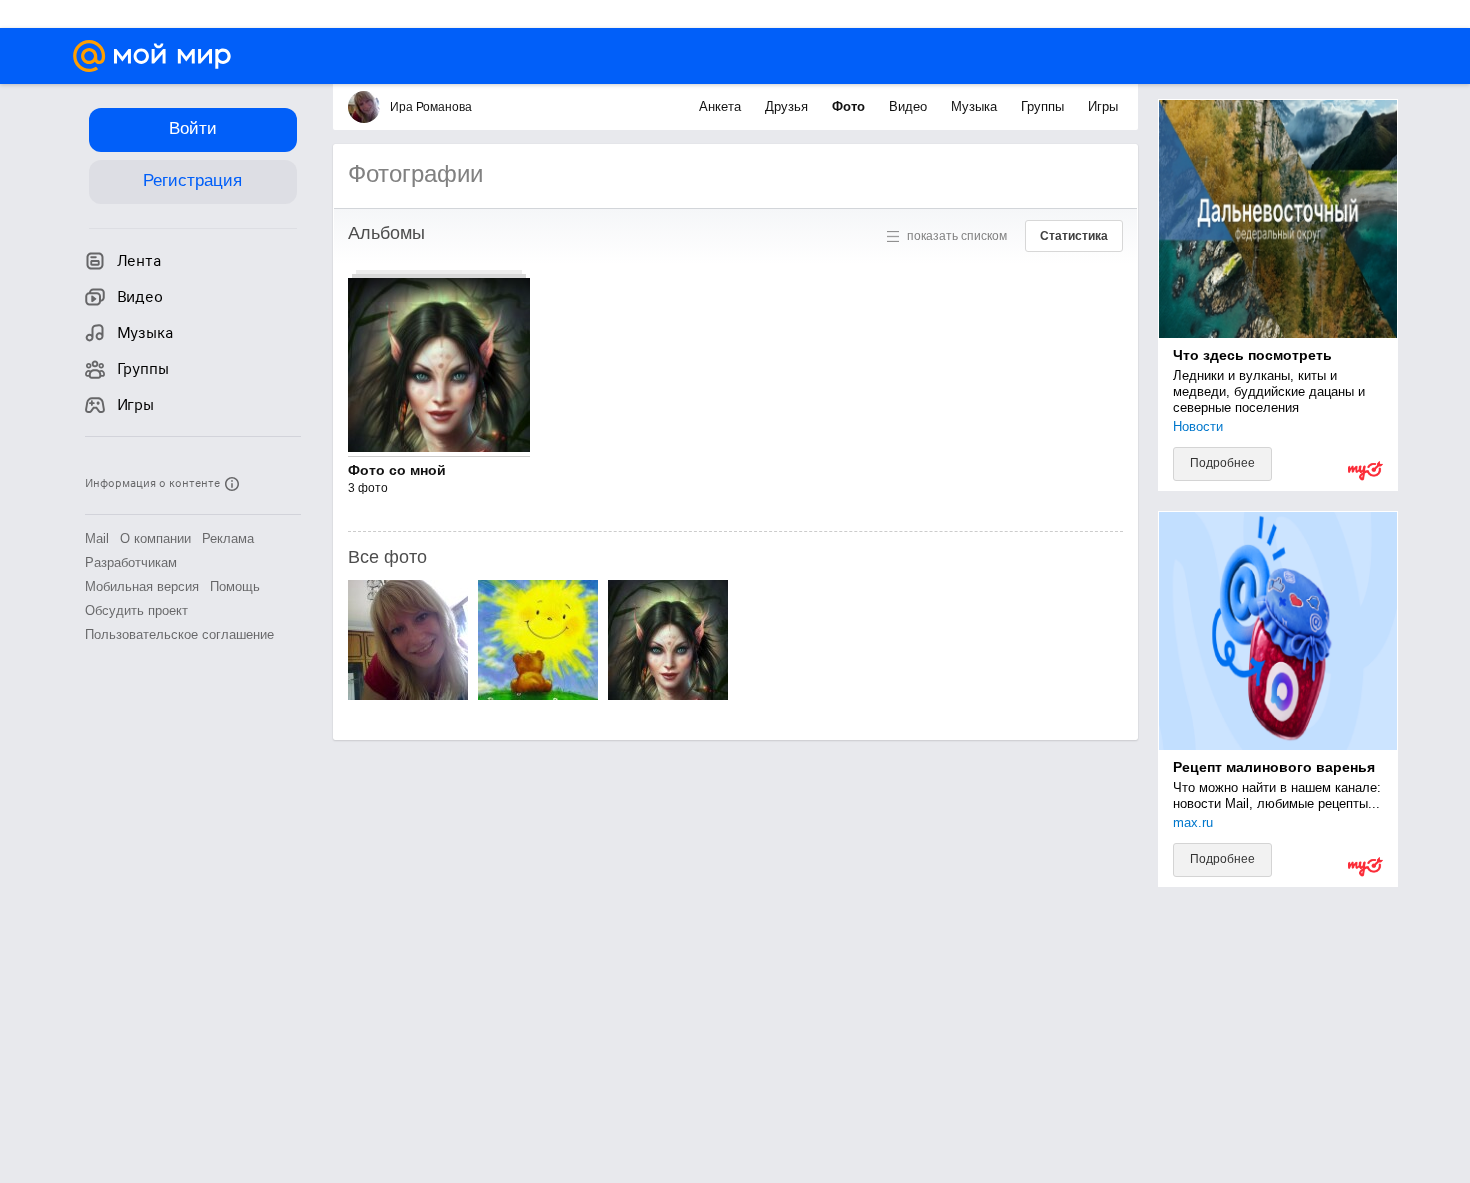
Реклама (228, 538)
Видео (910, 106)
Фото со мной (397, 470)
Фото (850, 106)
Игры (1103, 106)
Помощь (235, 586)
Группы (1044, 106)
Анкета (722, 106)
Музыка (976, 106)
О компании (155, 538)
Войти (193, 128)
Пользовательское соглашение (179, 634)
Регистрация (192, 180)
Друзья (788, 106)
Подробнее (1222, 463)
